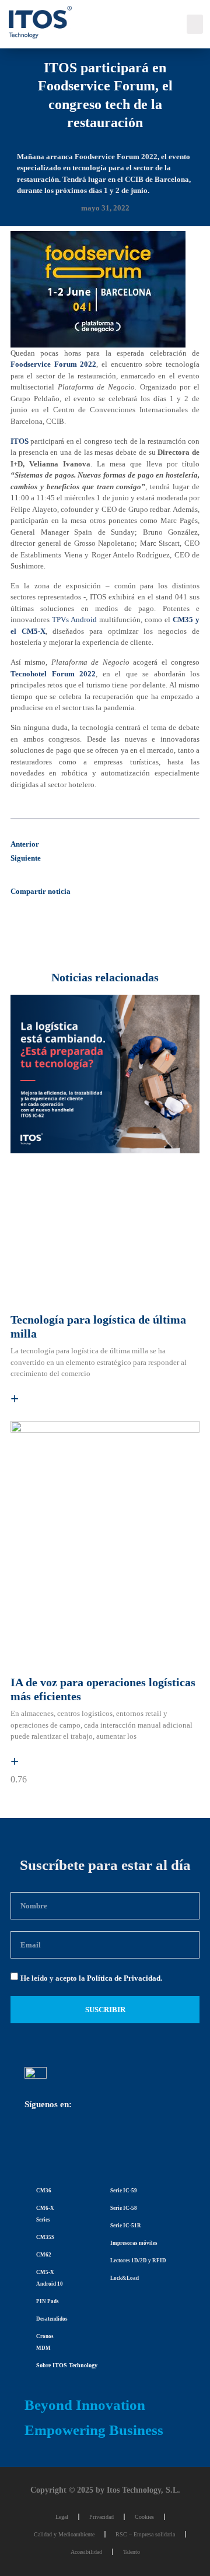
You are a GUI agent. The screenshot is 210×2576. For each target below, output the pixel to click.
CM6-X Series (45, 2214)
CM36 (44, 2191)
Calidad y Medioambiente (64, 2534)
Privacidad (101, 2517)
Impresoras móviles (134, 2243)
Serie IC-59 (124, 2191)
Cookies (144, 2517)
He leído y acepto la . (91, 1978)
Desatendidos (52, 2319)
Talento (132, 2552)
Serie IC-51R (126, 2226)
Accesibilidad (86, 2552)
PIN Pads (48, 2301)
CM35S (45, 2237)
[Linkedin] (39, 2141)
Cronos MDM (45, 2342)
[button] (195, 24)
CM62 (44, 2255)
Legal (62, 2517)
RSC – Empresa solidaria (145, 2534)
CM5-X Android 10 (50, 2278)
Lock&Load (125, 2278)
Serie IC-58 (124, 2208)
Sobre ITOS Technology (67, 2365)
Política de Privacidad (124, 1978)
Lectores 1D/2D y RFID (138, 2261)
